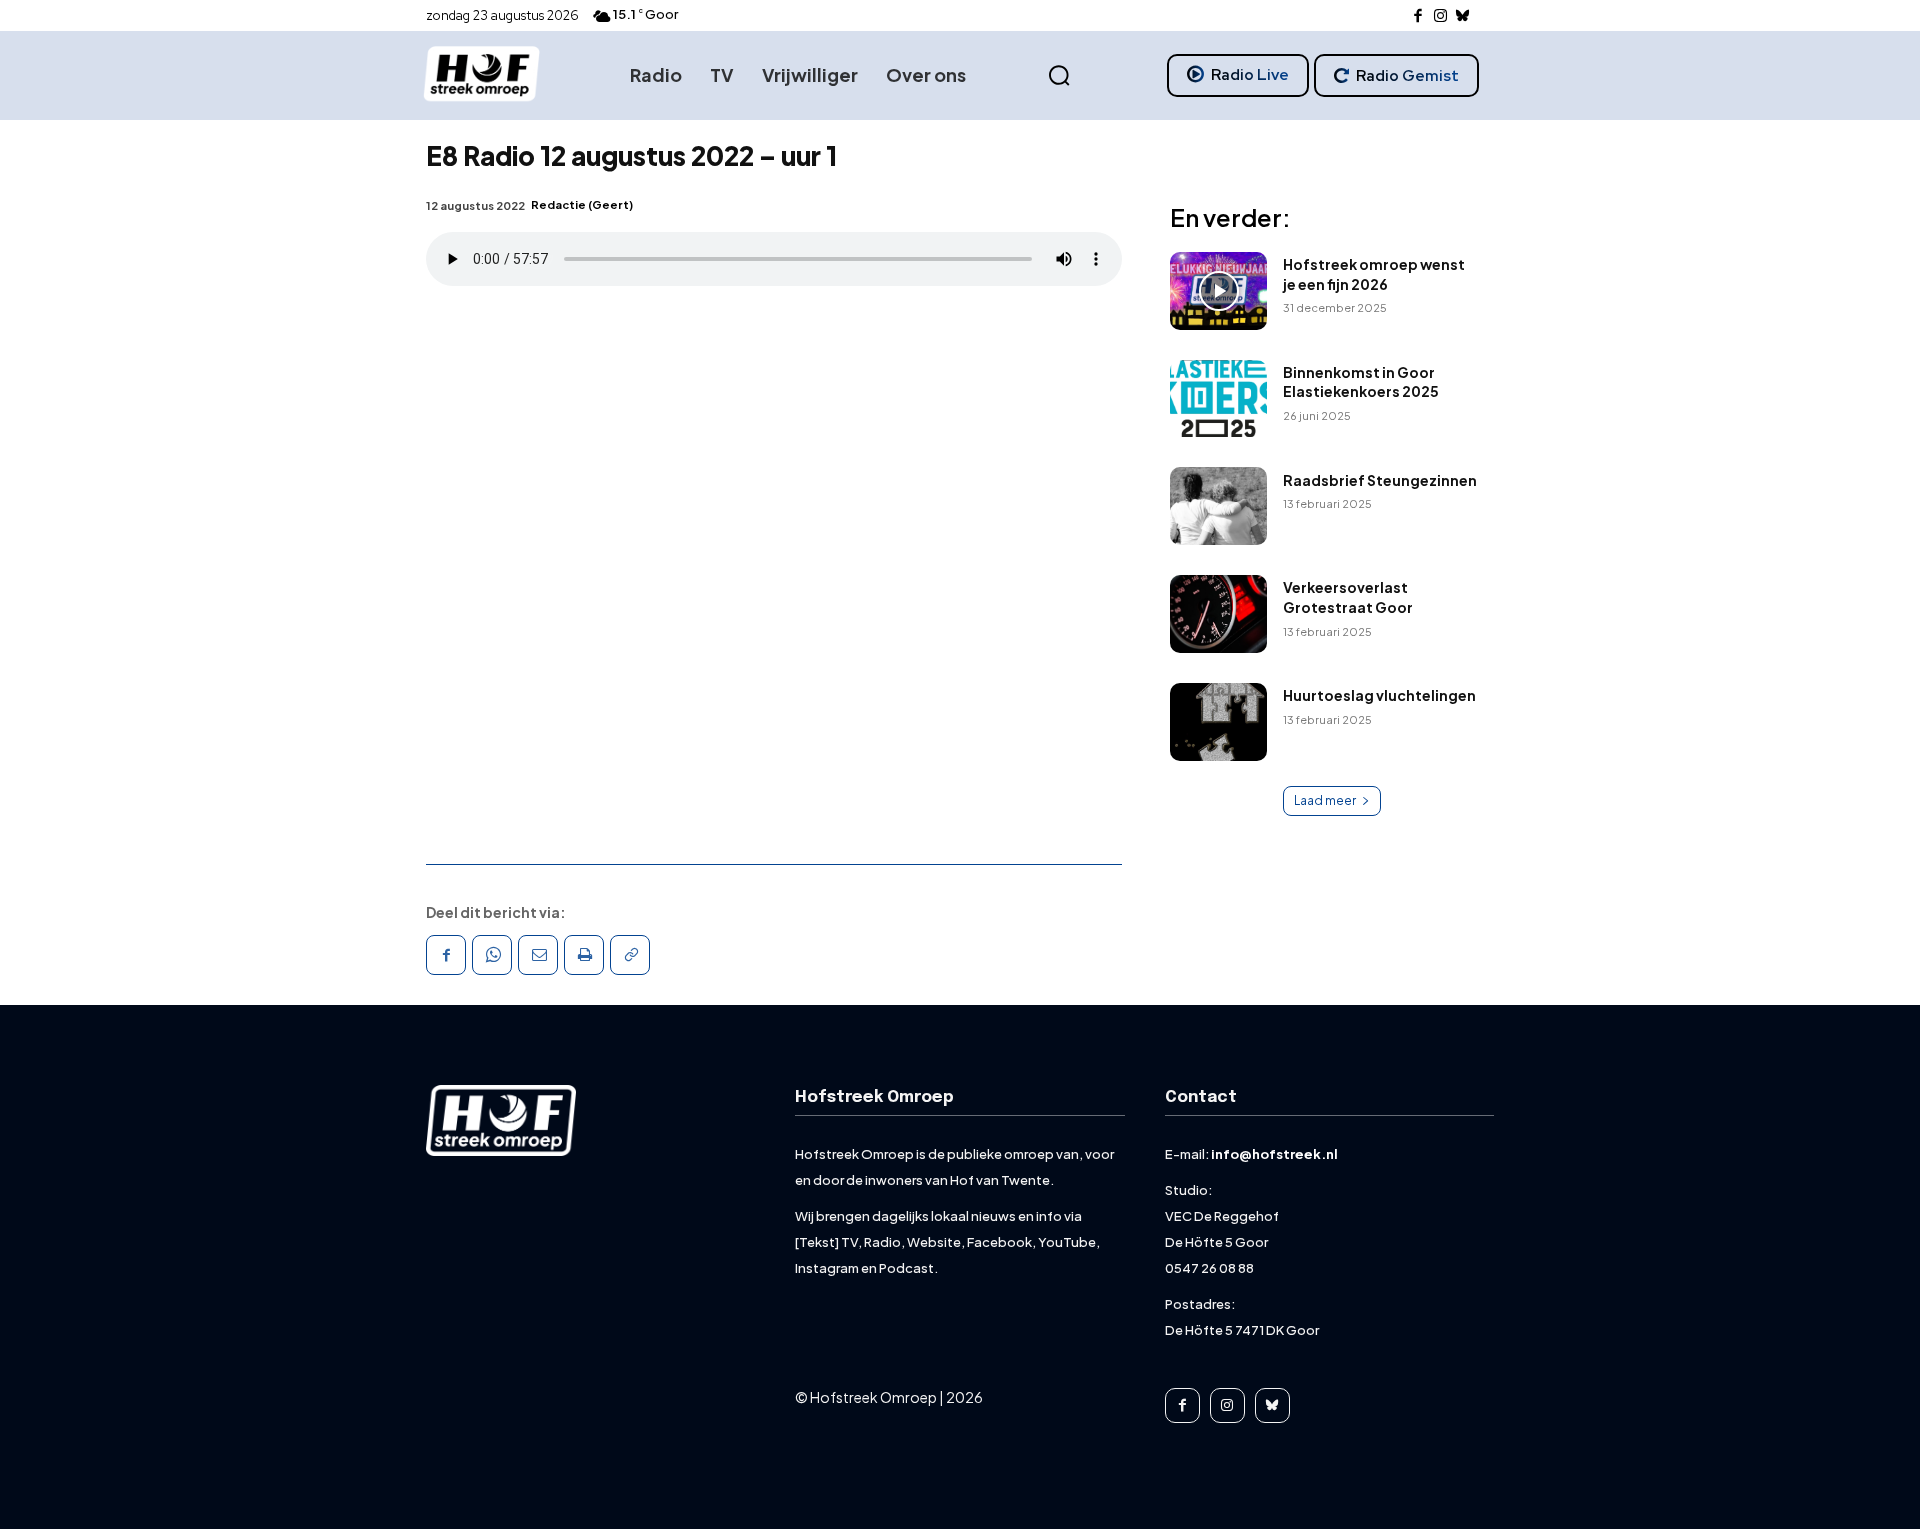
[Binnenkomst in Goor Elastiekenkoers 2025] (1218, 399)
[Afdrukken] (584, 955)
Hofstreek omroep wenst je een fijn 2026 (1374, 274)
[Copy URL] (630, 955)
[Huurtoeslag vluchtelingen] (1218, 722)
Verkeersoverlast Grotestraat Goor (1348, 597)
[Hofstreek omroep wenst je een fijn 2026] (1218, 291)
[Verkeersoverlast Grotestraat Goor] (1218, 614)
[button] (1059, 76)
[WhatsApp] (492, 955)
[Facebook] (1418, 16)
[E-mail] (538, 955)
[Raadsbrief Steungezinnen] (1218, 506)
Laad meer (1325, 800)
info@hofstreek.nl (1274, 1154)
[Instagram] (1440, 16)
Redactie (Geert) (582, 204)
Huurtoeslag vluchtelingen (1379, 695)
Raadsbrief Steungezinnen (1380, 480)
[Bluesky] (1463, 16)
